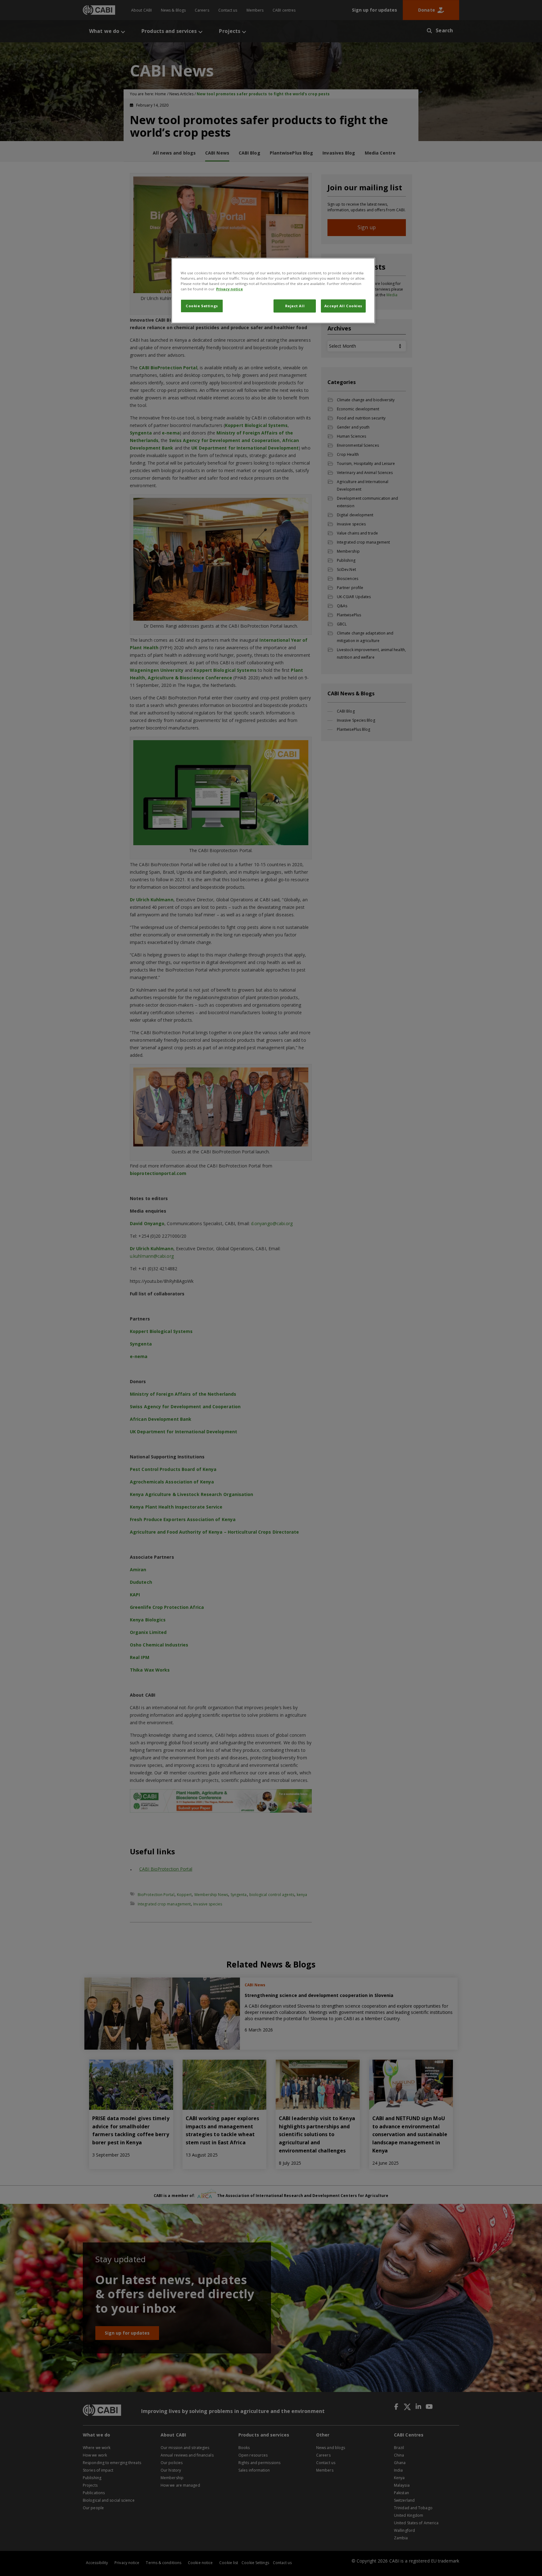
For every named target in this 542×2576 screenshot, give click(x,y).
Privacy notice (229, 289)
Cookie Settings (202, 306)
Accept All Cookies (343, 306)
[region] (273, 291)
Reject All (295, 306)
